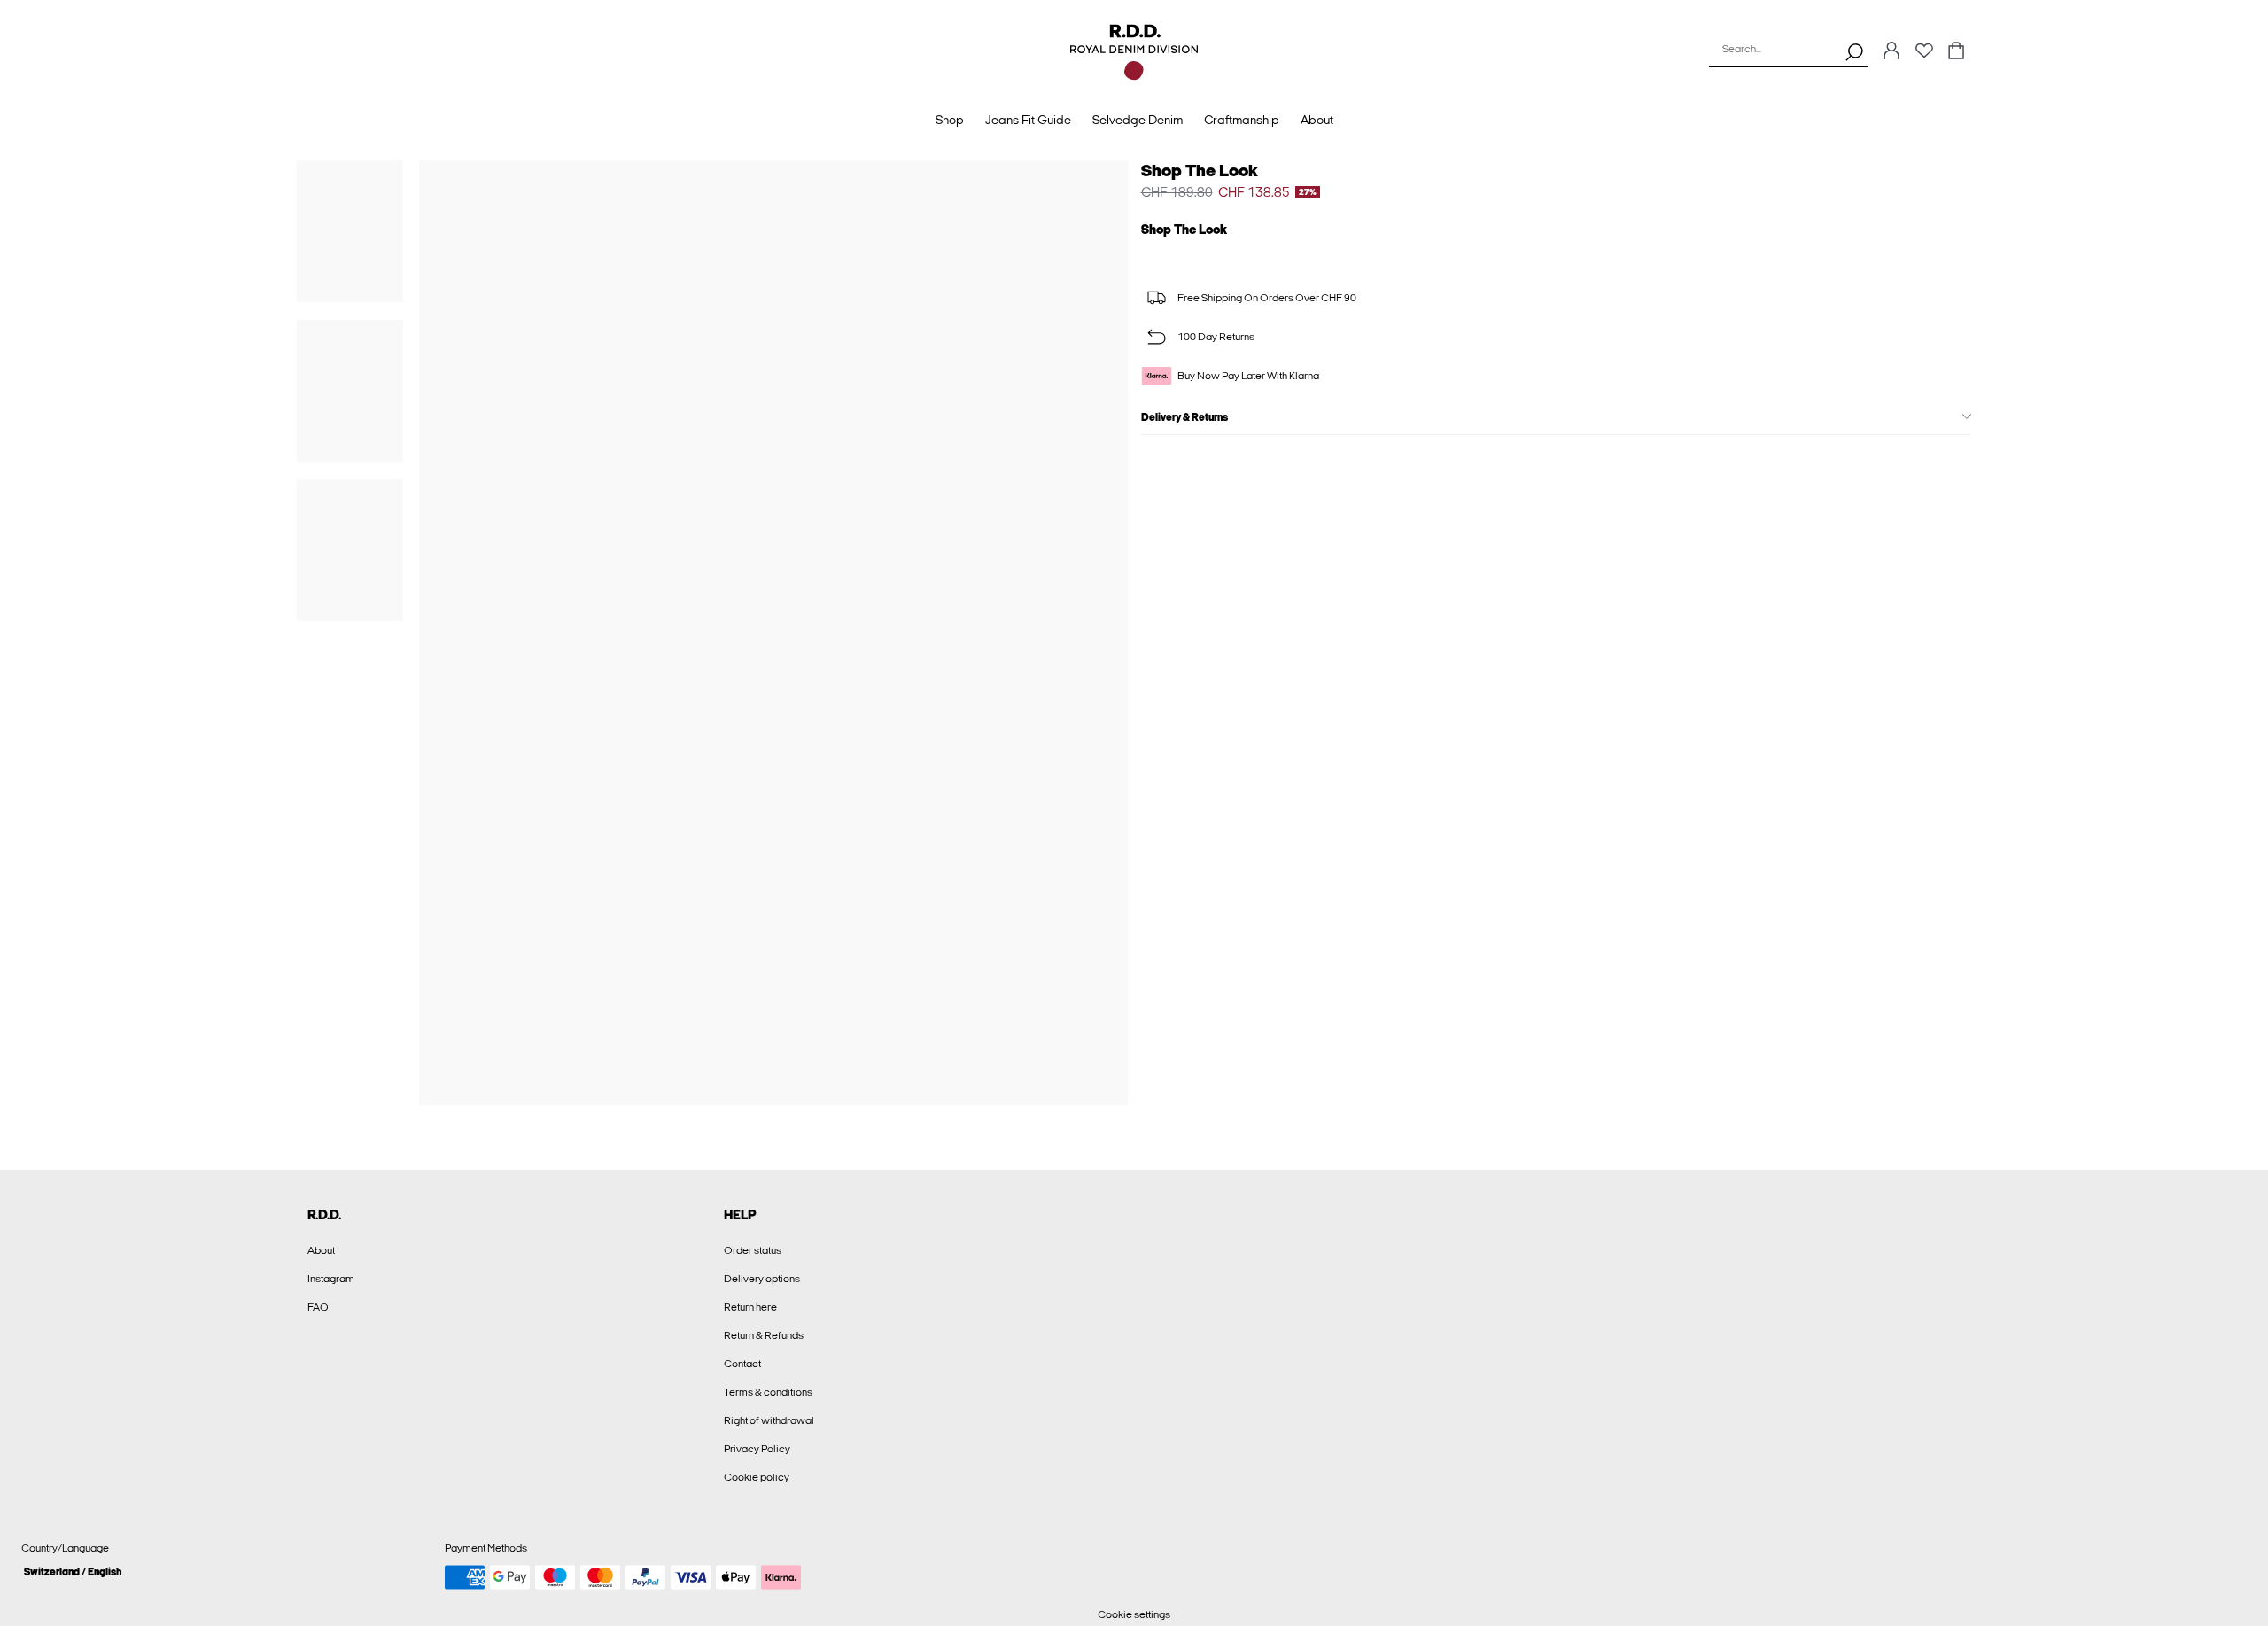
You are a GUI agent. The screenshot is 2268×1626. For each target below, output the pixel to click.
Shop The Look (1200, 171)
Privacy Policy (757, 1449)
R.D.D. (324, 1215)
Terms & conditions (768, 1392)
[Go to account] (1891, 52)
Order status (753, 1250)
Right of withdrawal (769, 1420)
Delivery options (762, 1279)
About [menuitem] (1317, 120)
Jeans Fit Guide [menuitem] (1028, 120)
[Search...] (1854, 51)
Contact (742, 1364)
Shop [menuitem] (950, 120)
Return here (750, 1307)
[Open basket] (1956, 52)
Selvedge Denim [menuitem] (1138, 120)
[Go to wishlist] (1924, 56)
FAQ (318, 1307)
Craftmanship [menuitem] (1242, 120)
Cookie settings (1134, 1614)
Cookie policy (757, 1477)
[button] (226, 1572)
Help (740, 1215)
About (321, 1250)
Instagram (331, 1279)
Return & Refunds (764, 1335)
